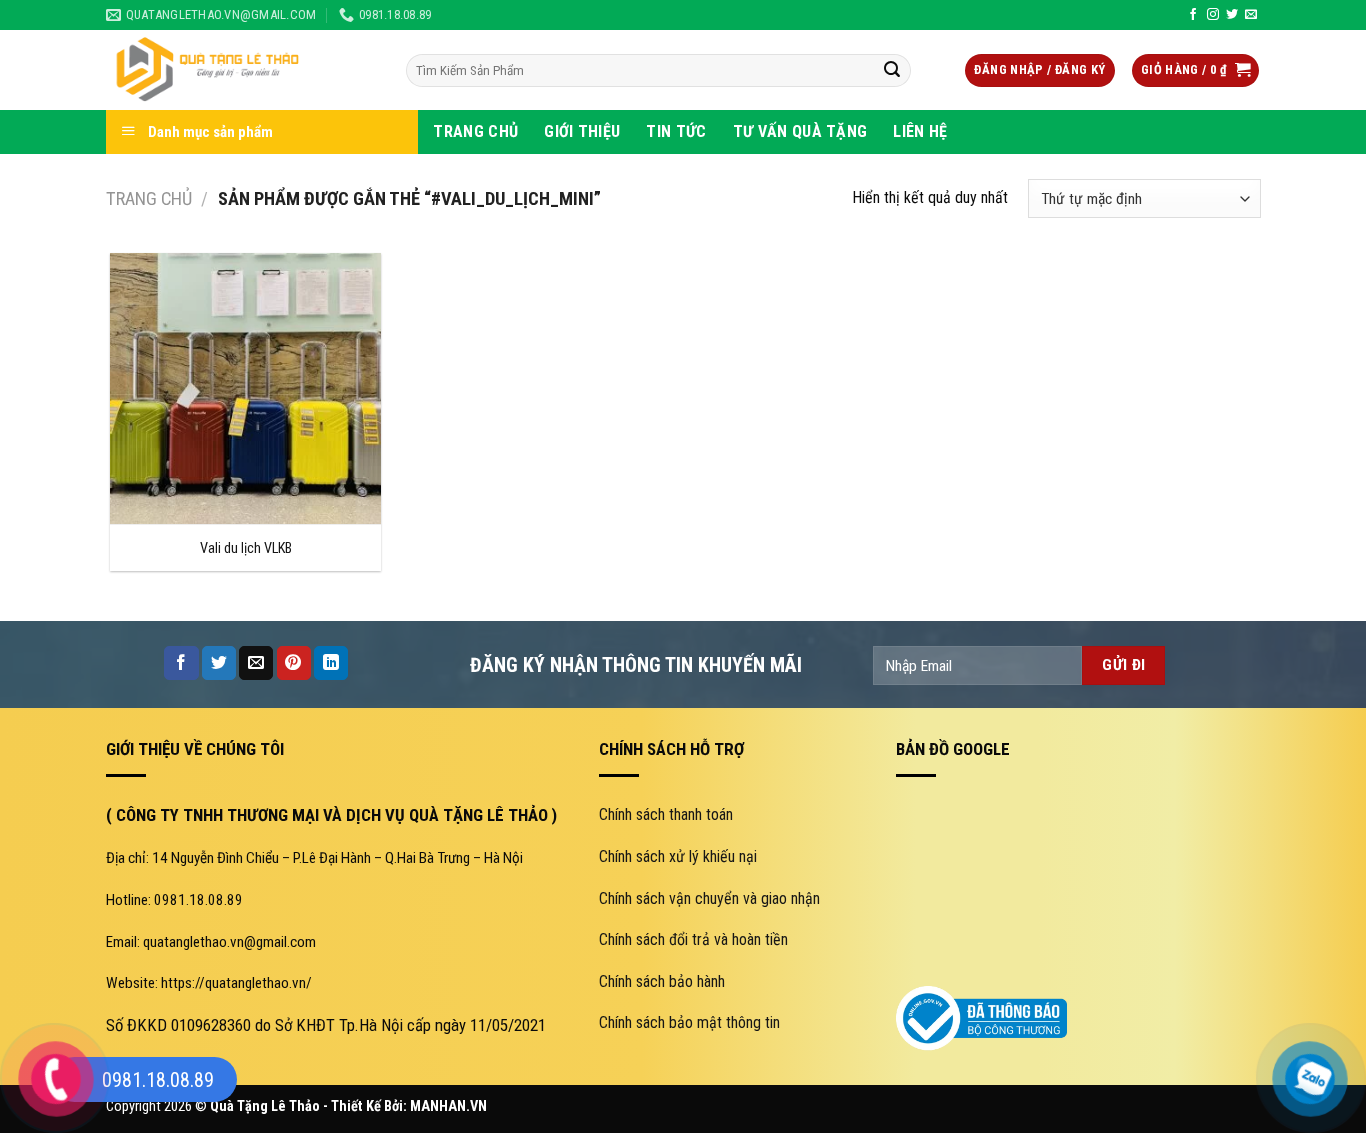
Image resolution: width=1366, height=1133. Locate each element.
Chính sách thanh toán (666, 814)
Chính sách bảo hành (662, 981)
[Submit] (892, 71)
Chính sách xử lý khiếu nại (678, 856)
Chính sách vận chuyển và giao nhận (709, 898)
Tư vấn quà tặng (800, 131)
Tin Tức (676, 131)
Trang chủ (149, 198)
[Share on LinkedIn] (331, 663)
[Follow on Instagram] (1213, 15)
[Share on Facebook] (181, 663)
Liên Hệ (920, 131)
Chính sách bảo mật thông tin (689, 1022)
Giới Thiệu (582, 131)
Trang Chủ (475, 131)
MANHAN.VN (448, 1106)
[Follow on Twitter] (1232, 15)
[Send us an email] (1251, 15)
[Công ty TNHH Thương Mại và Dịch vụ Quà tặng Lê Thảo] (241, 70)
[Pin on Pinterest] (294, 663)
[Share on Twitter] (219, 663)
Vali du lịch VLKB (246, 548)
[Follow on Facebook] (1193, 15)
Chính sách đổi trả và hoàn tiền (693, 939)
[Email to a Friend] (256, 663)
